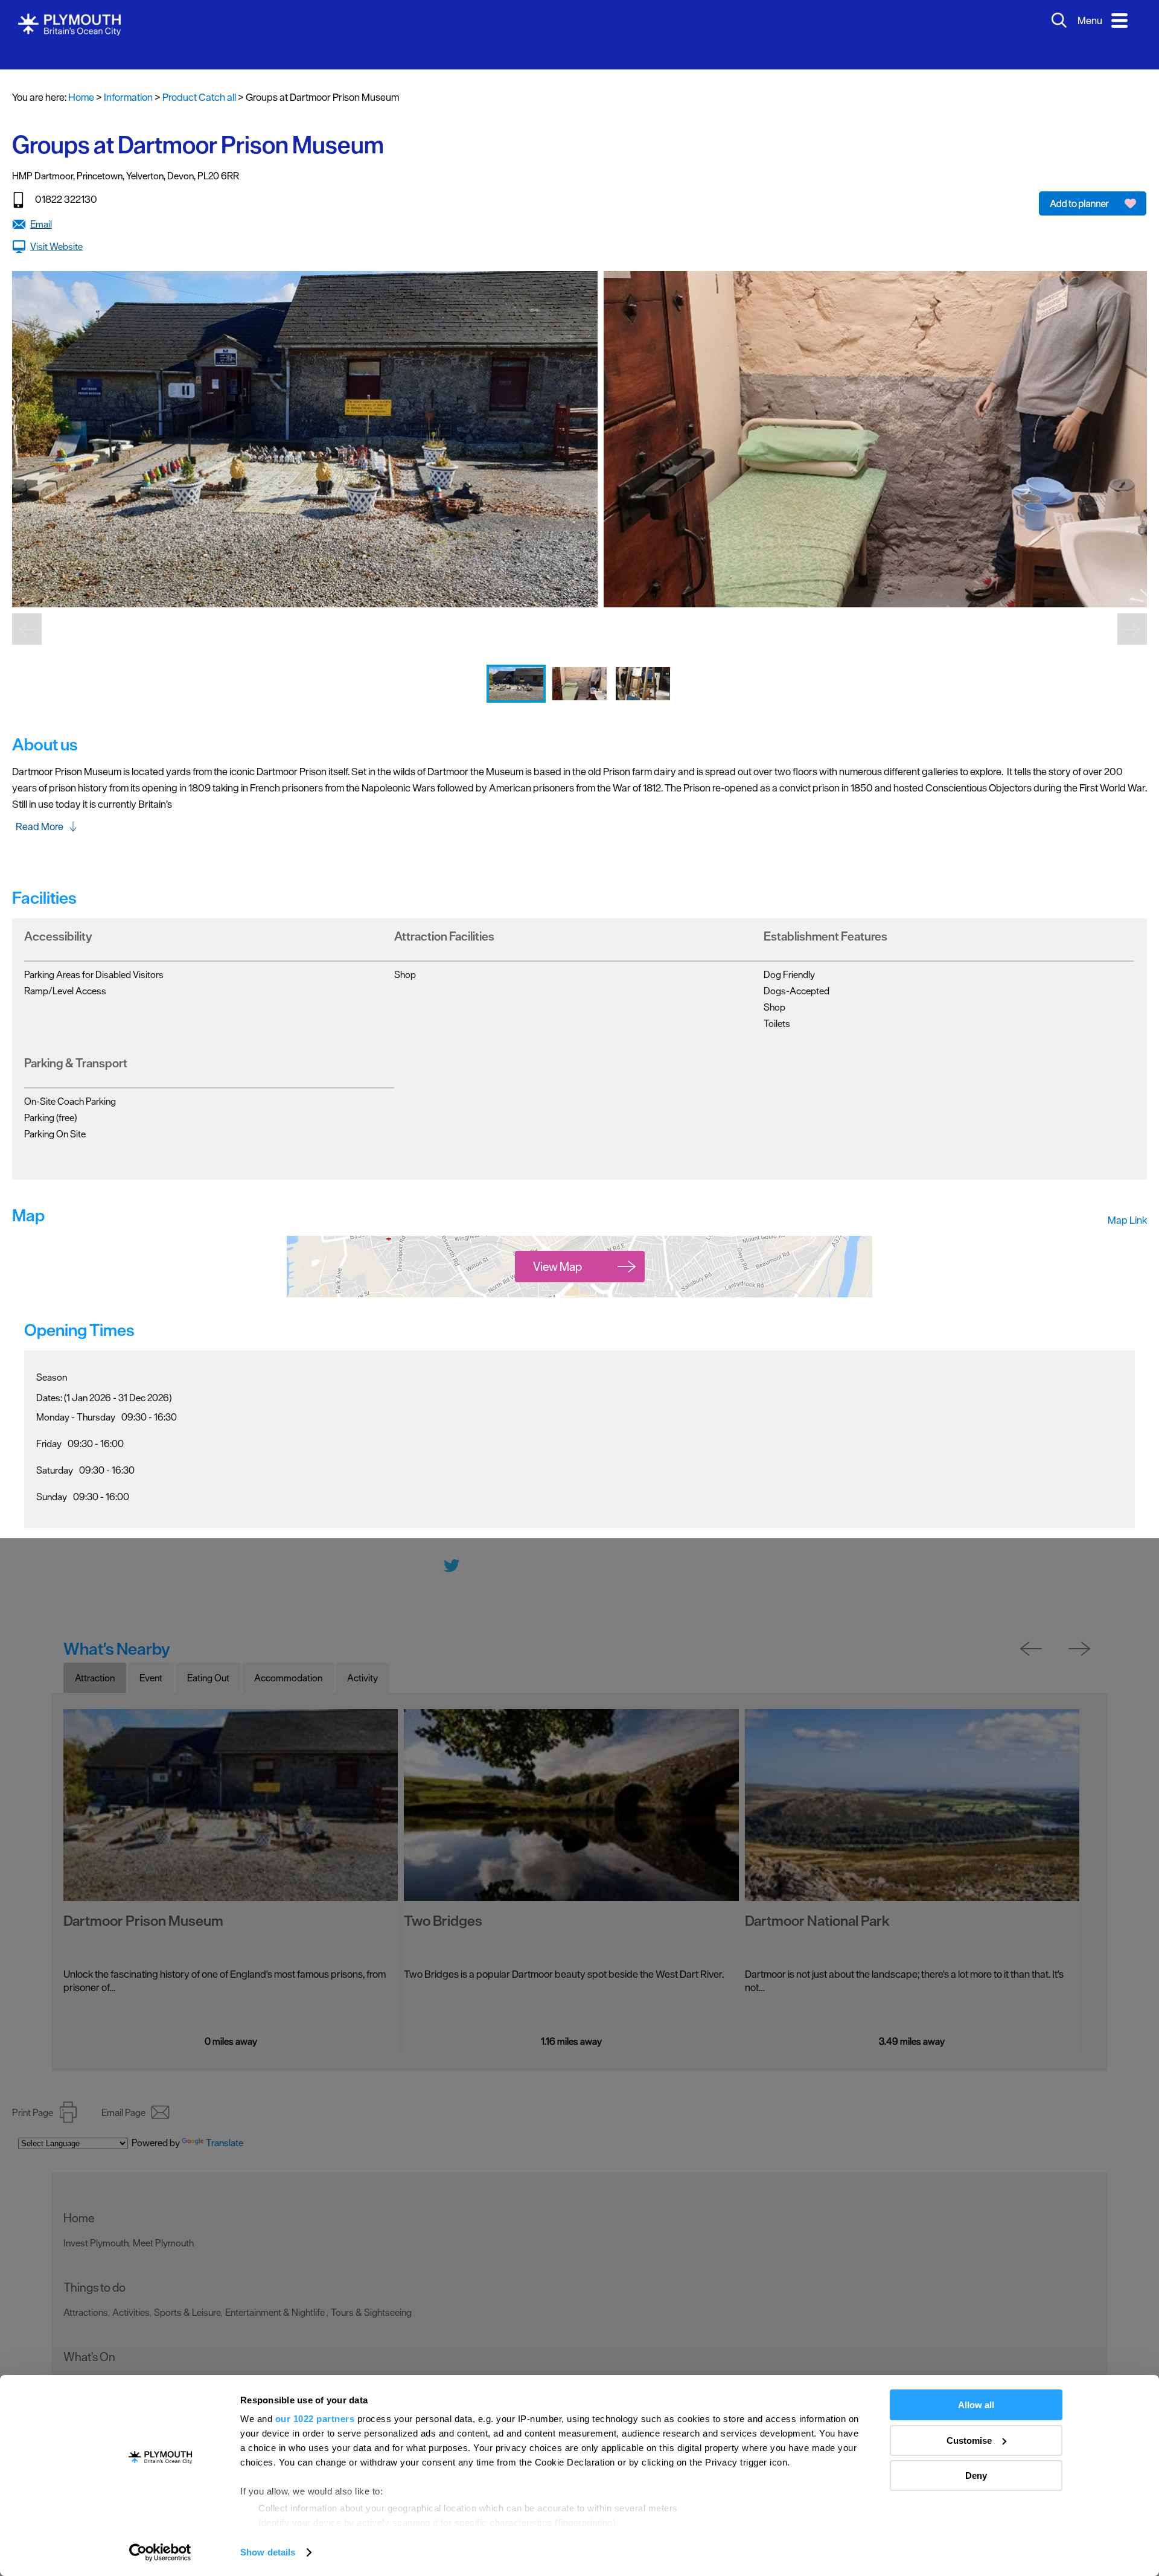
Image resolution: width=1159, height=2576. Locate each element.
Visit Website (56, 228)
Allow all (976, 2405)
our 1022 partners (315, 2419)
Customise (969, 2440)
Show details (268, 2552)
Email (41, 206)
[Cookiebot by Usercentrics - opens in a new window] (160, 2552)
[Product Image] (517, 693)
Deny (976, 2475)
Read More (40, 808)
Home (81, 79)
